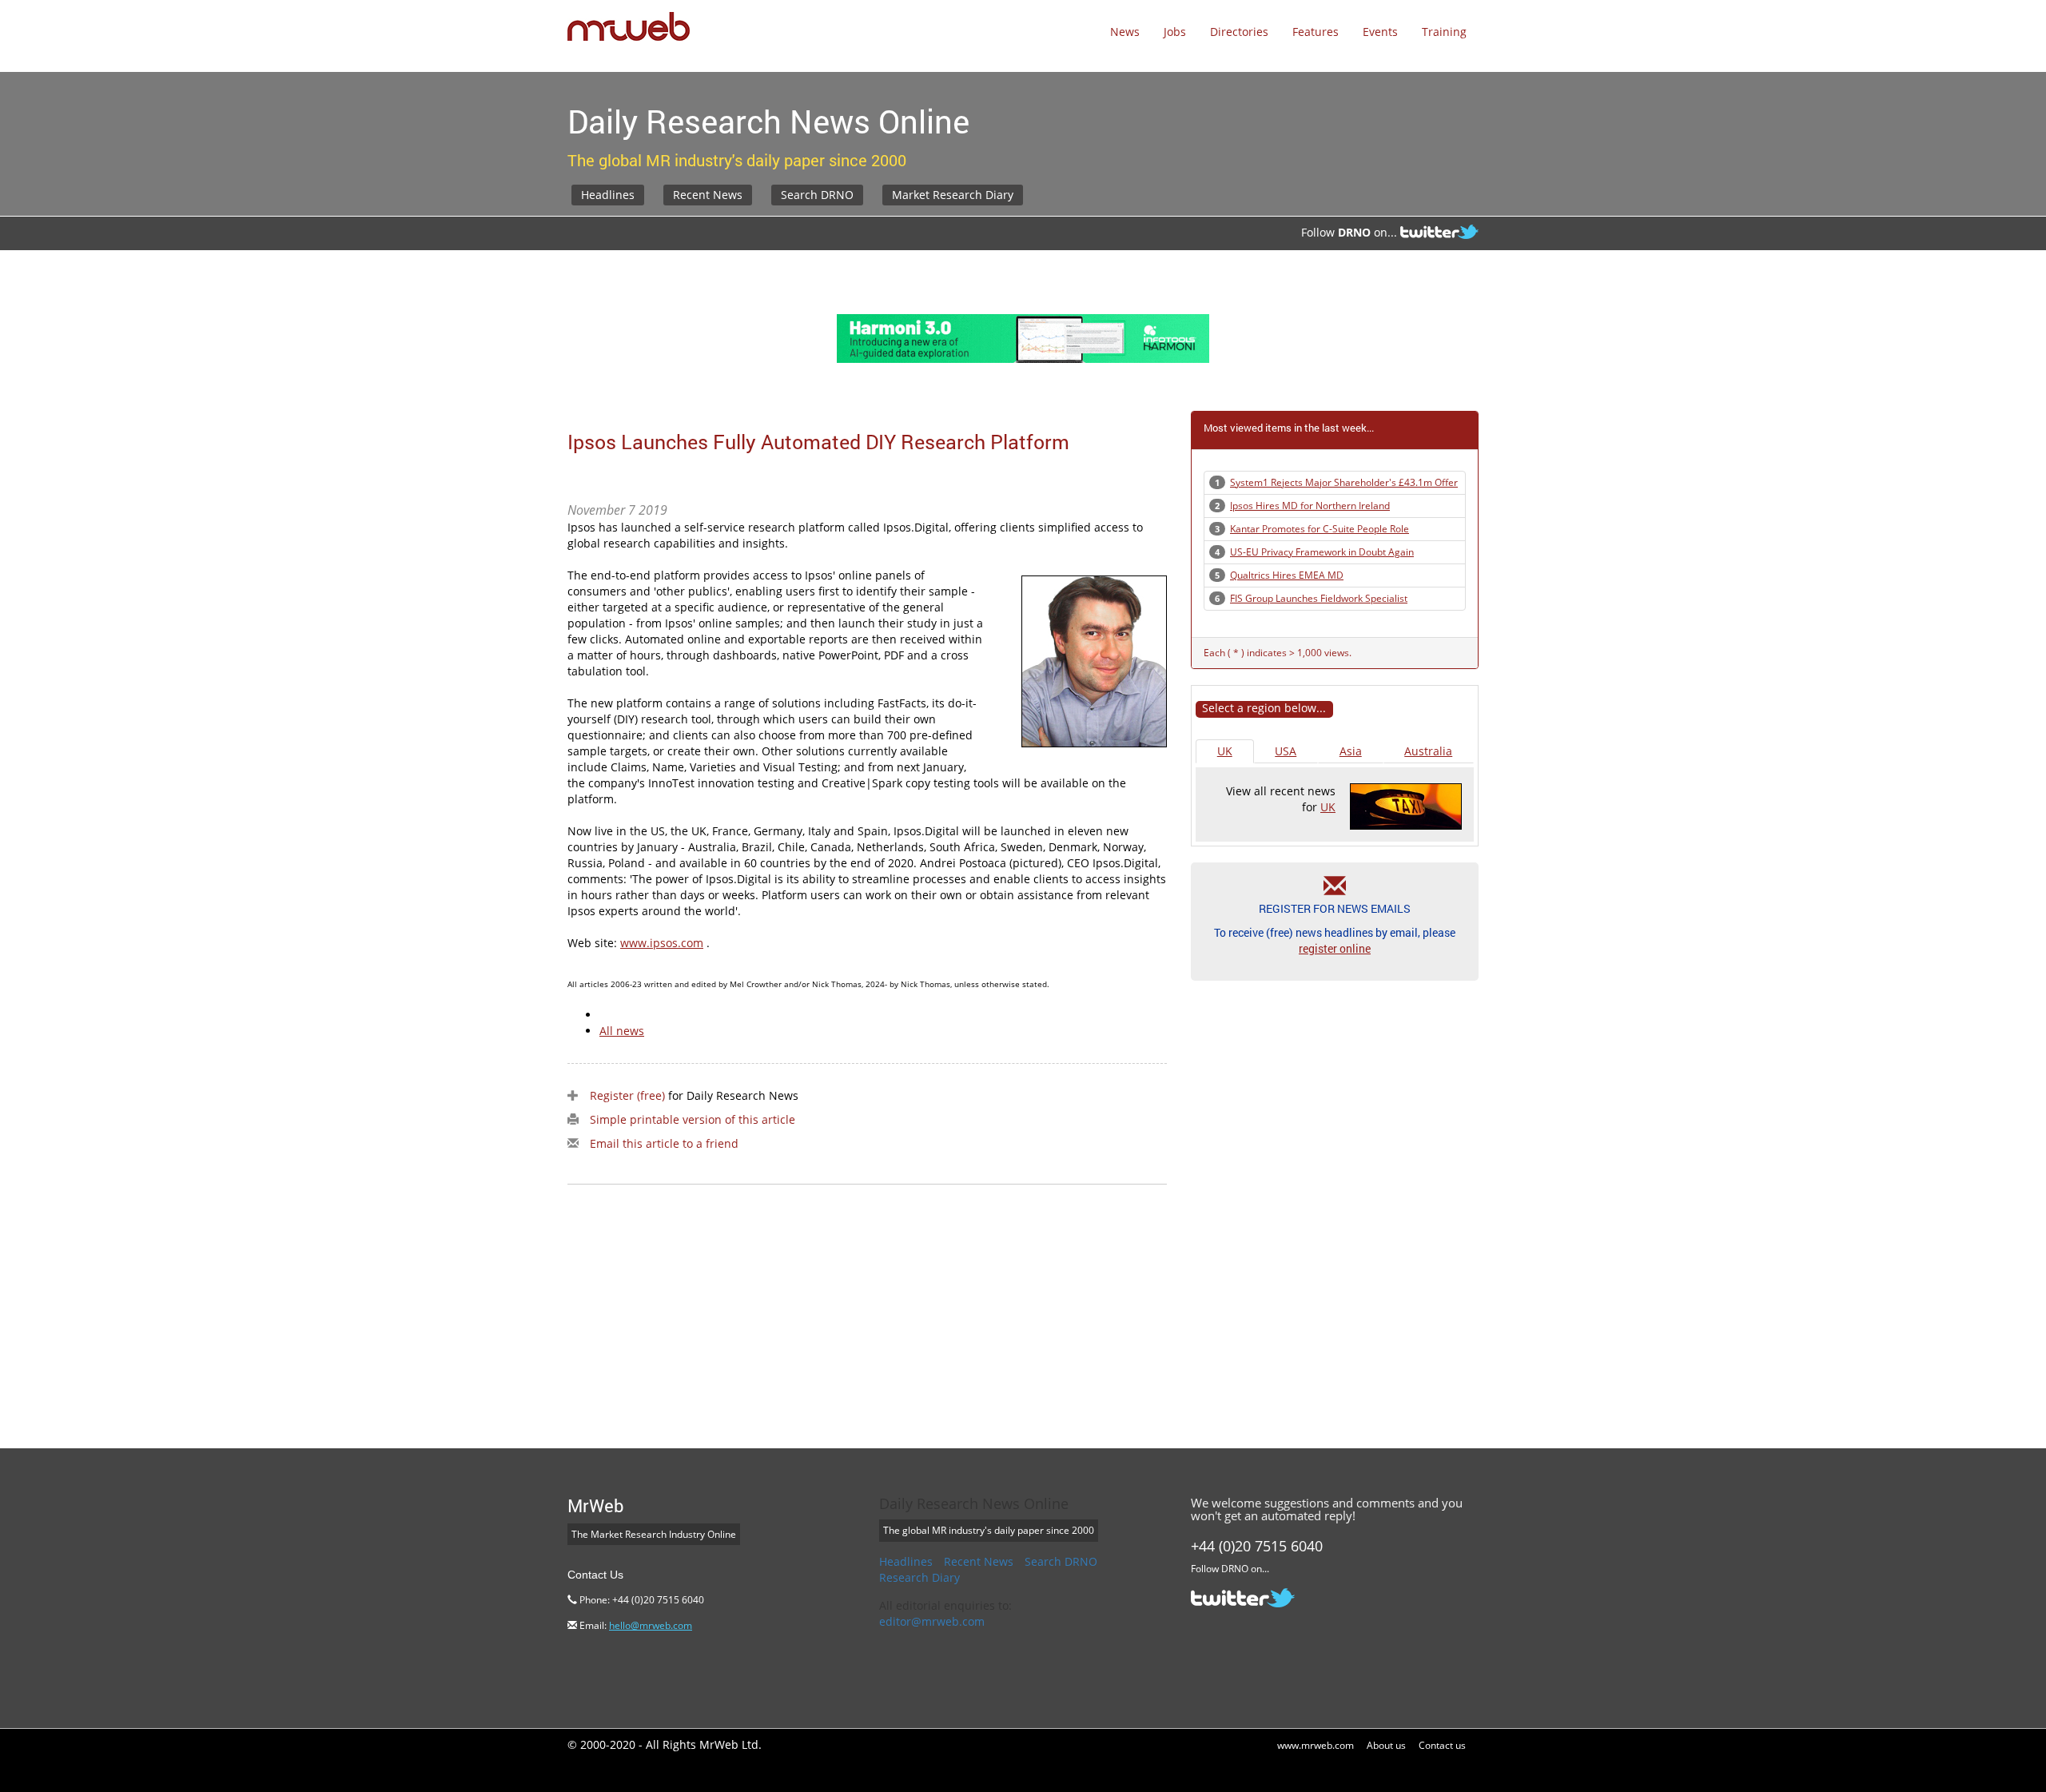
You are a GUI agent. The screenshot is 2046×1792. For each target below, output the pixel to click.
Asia (1351, 751)
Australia (1428, 751)
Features (1316, 32)
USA (1286, 751)
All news (622, 1031)
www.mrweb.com (1316, 1745)
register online (1335, 948)
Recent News (708, 195)
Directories (1239, 32)
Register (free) (627, 1095)
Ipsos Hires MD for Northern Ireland (1310, 506)
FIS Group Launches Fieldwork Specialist (1319, 598)
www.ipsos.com (662, 943)
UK (1225, 751)
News (1125, 32)
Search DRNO (817, 195)
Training (1444, 32)
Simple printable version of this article (693, 1119)
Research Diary (920, 1577)
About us (1386, 1745)
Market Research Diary (953, 195)
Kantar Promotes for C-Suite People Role (1320, 529)
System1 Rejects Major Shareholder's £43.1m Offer (1344, 482)
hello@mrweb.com (651, 1625)
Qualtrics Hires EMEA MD (1287, 575)
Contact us (1442, 1745)
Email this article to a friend (664, 1143)
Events (1380, 32)
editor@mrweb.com (932, 1621)
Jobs (1175, 32)
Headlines (608, 195)
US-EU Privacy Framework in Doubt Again (1322, 552)
